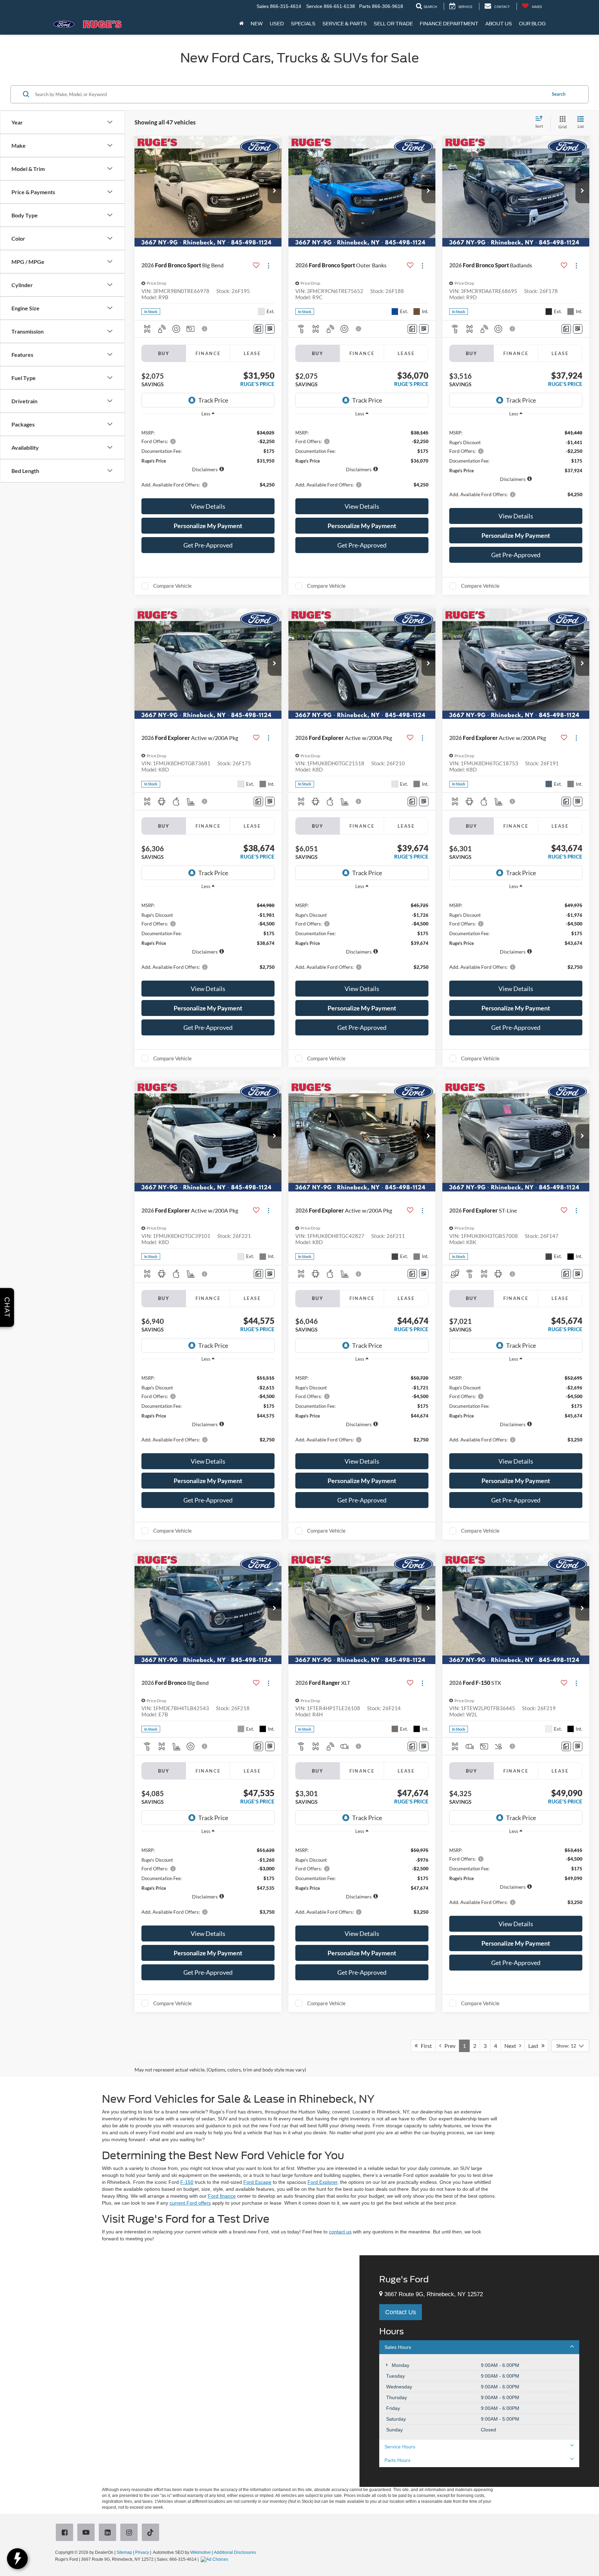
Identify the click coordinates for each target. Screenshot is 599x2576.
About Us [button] (499, 24)
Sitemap (124, 2552)
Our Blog (532, 24)
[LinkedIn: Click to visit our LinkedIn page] (109, 2533)
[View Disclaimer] (205, 329)
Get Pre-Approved (208, 545)
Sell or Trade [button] (393, 24)
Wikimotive (201, 2552)
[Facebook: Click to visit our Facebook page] (66, 2533)
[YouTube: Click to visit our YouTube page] (87, 2533)
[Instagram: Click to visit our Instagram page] (130, 2533)
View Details (208, 506)
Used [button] (277, 24)
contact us (340, 2232)
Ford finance (222, 2196)
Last (535, 2046)
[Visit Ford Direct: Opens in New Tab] (215, 2559)
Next (512, 2046)
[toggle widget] (17, 2559)
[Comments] (258, 329)
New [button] (257, 24)
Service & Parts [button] (345, 24)
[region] (208, 458)
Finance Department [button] (449, 24)
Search (559, 94)
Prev (448, 2046)
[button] (275, 191)
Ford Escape (257, 2182)
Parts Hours (397, 2460)
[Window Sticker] (270, 329)
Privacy (142, 2552)
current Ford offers (190, 2203)
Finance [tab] (208, 353)
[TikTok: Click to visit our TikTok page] (152, 2533)
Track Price (213, 400)
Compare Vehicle (172, 586)
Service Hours (400, 2447)
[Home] (241, 24)
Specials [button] (303, 24)
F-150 (187, 2182)
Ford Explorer (322, 2182)
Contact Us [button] (401, 2312)
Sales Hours (398, 2347)
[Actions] (268, 265)
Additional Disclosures (235, 2552)
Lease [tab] (252, 353)
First (425, 2046)
